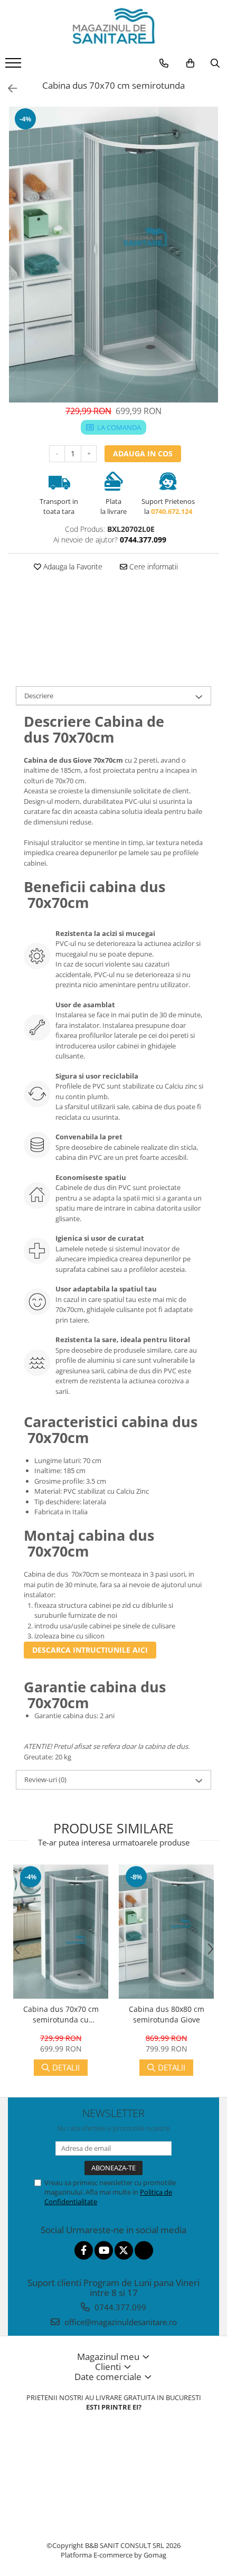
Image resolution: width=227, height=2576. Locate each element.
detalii (66, 2067)
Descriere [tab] (39, 696)
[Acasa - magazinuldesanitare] (113, 26)
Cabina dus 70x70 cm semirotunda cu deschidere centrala (61, 2015)
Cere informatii (153, 566)
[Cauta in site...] (215, 63)
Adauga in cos (143, 453)
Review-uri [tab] (45, 1779)
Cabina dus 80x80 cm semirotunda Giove (167, 2014)
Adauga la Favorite (72, 566)
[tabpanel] (113, 255)
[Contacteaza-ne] (164, 63)
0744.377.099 (119, 2307)
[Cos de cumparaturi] (190, 63)
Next (211, 265)
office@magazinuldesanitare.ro (120, 2322)
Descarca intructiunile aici (90, 1650)
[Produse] (15, 66)
